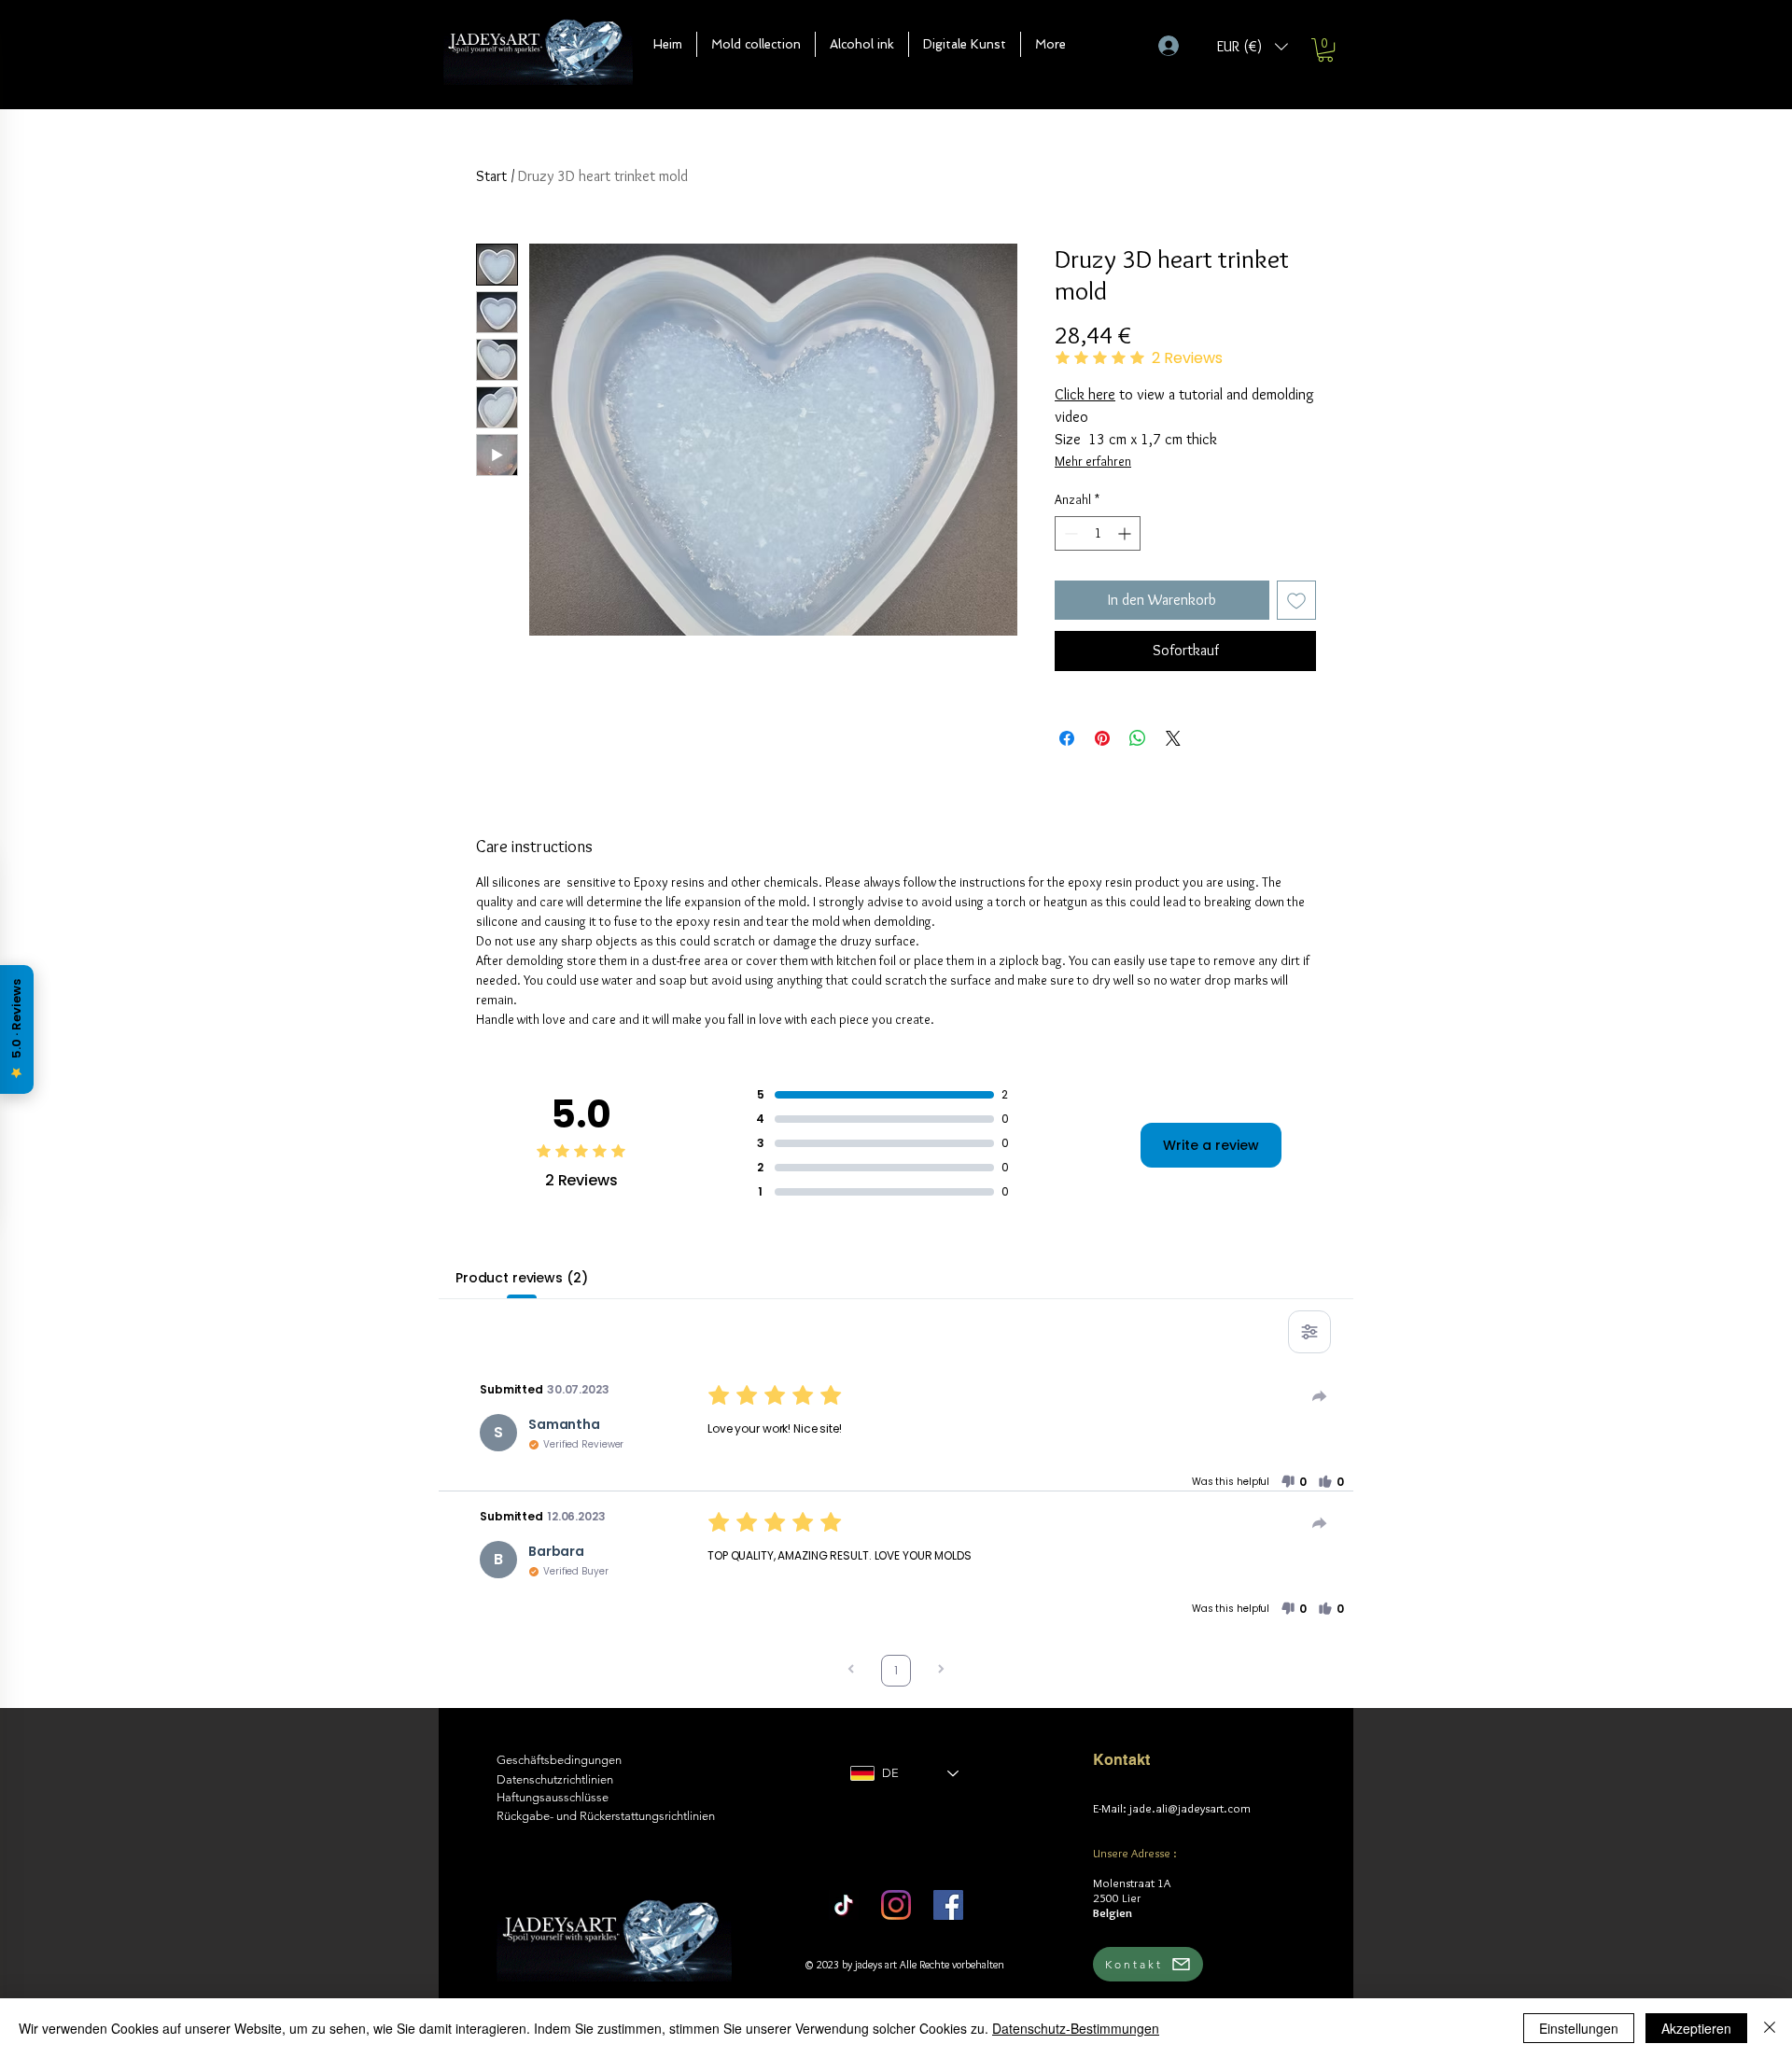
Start (491, 176)
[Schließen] (1770, 2028)
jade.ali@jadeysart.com (1190, 1808)
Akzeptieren (1696, 2028)
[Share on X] (1173, 738)
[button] (756, 44)
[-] (1176, 46)
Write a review (1211, 1145)
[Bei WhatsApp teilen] (1138, 738)
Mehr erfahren (1093, 461)
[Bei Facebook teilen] (1067, 738)
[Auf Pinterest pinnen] (1102, 738)
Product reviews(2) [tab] (521, 1278)
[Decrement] (1069, 533)
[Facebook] (948, 1905)
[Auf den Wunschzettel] (1296, 600)
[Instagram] (896, 1905)
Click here (1085, 394)
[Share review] (1320, 1396)
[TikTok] (844, 1905)
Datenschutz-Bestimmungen (1076, 2028)
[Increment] (1126, 533)
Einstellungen (1579, 2028)
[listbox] (1253, 46)
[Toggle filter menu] (1309, 1332)
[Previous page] (851, 1671)
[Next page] (941, 1671)
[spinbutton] (1098, 533)
